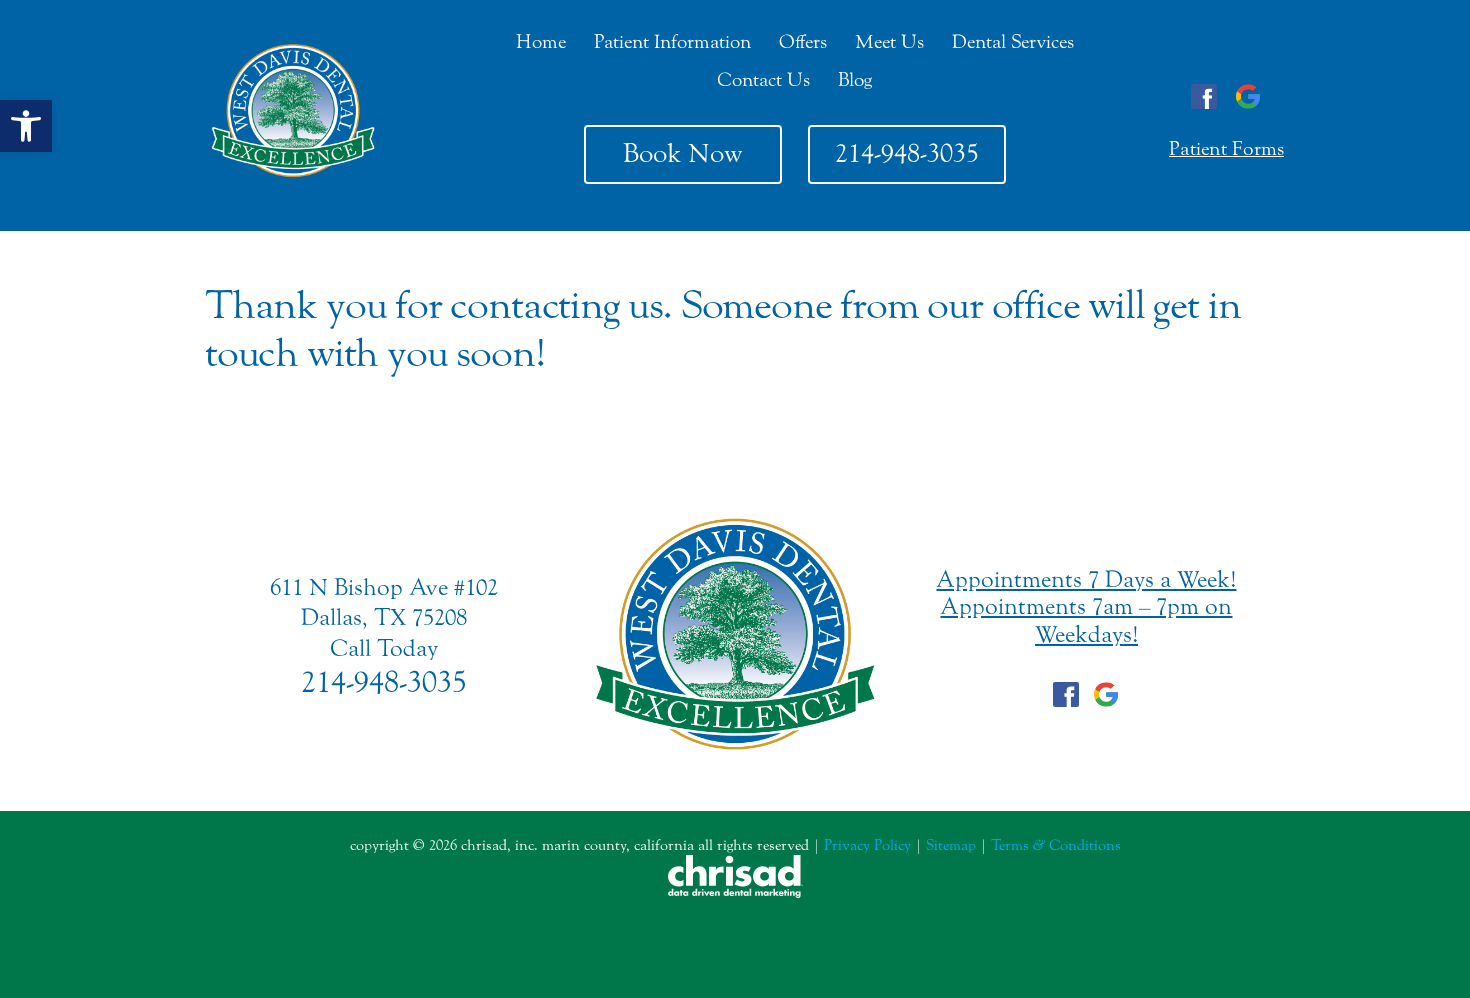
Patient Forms (1226, 148)
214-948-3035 (907, 153)
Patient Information (672, 42)
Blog (855, 80)
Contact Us (763, 80)
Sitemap (951, 845)
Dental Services (1013, 42)
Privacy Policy (867, 845)
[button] (26, 126)
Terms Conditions (1056, 845)
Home (541, 42)
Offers (803, 42)
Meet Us (889, 42)
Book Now (683, 153)
